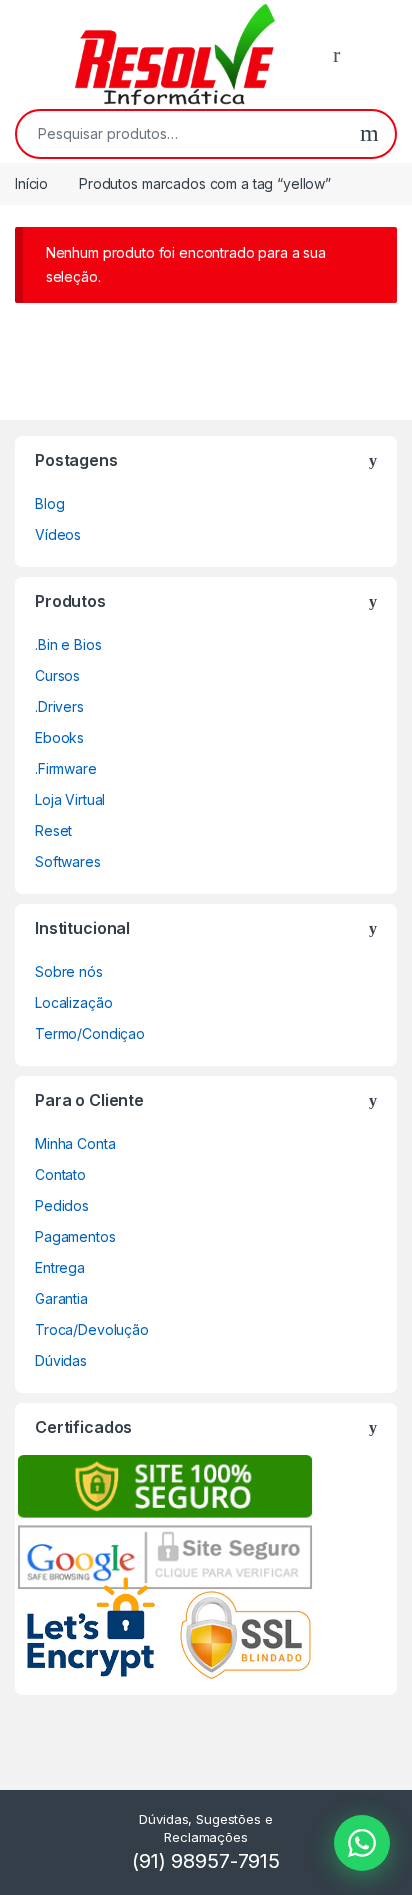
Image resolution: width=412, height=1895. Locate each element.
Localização (73, 1002)
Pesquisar (369, 134)
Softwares (68, 861)
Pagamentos (75, 1236)
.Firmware (66, 768)
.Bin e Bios (68, 644)
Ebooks (59, 737)
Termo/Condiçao (90, 1033)
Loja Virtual (70, 799)
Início (31, 183)
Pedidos (62, 1205)
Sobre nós (69, 971)
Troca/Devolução (92, 1329)
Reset (53, 830)
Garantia (61, 1298)
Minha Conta (75, 1143)
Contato (60, 1174)
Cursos (57, 675)
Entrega (60, 1267)
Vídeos (58, 534)
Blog (49, 503)
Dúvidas (61, 1360)
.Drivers (59, 706)
